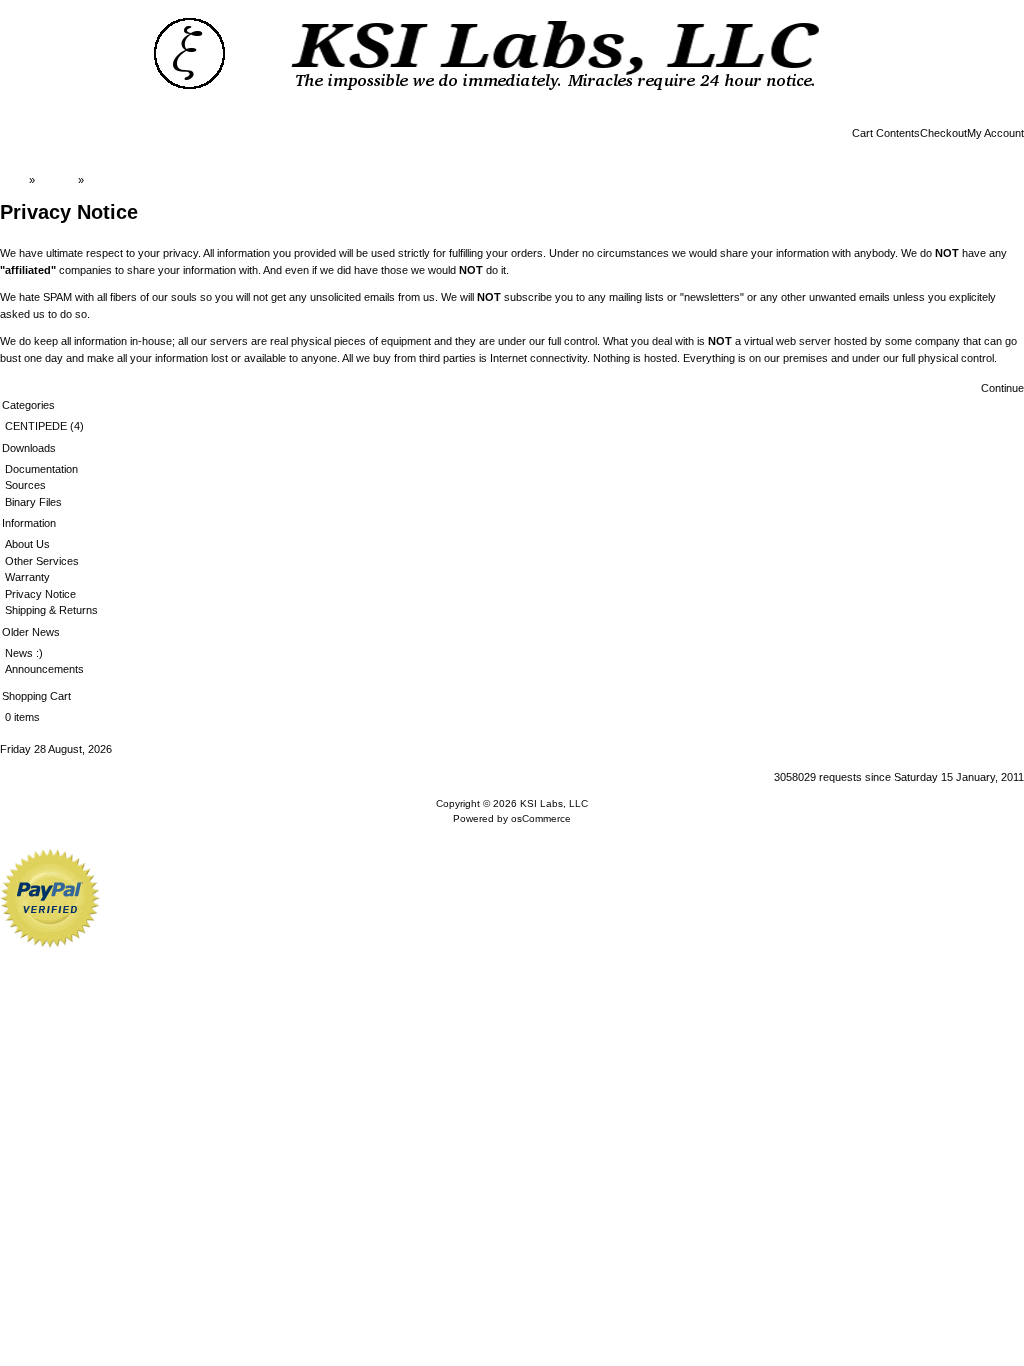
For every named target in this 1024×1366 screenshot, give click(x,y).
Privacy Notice (122, 180)
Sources (25, 485)
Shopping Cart (36, 696)
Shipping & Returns (51, 610)
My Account (995, 133)
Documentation (41, 469)
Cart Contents (886, 133)
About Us (27, 544)
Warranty (27, 577)
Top (17, 180)
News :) (24, 653)
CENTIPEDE (36, 426)
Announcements (44, 669)
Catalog (56, 180)
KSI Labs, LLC (554, 803)
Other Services (42, 561)
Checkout (943, 133)
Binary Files (33, 502)
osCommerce (541, 818)
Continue (1002, 388)
